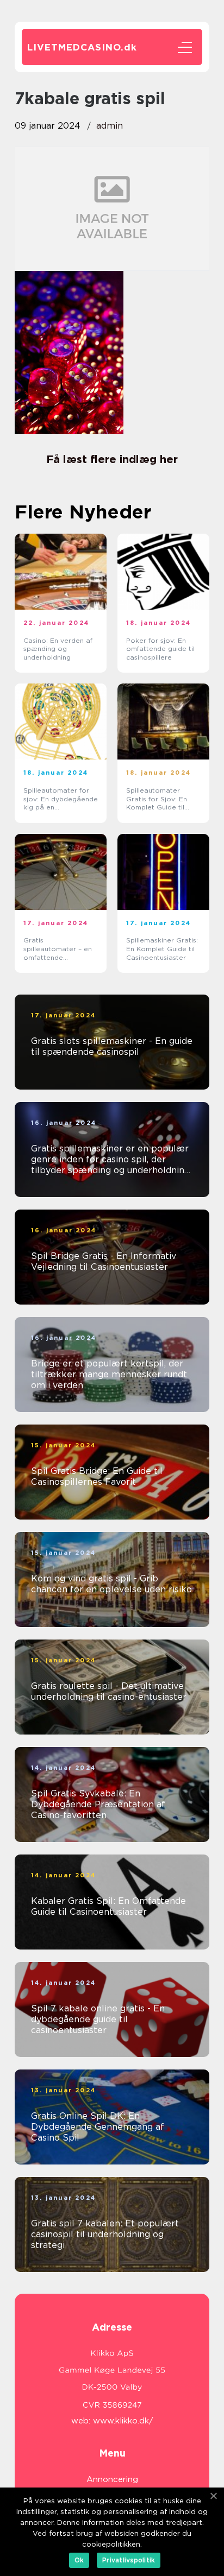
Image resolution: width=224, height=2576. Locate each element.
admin (110, 126)
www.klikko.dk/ (123, 2421)
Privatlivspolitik (129, 2560)
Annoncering (112, 2479)
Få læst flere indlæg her (112, 459)
